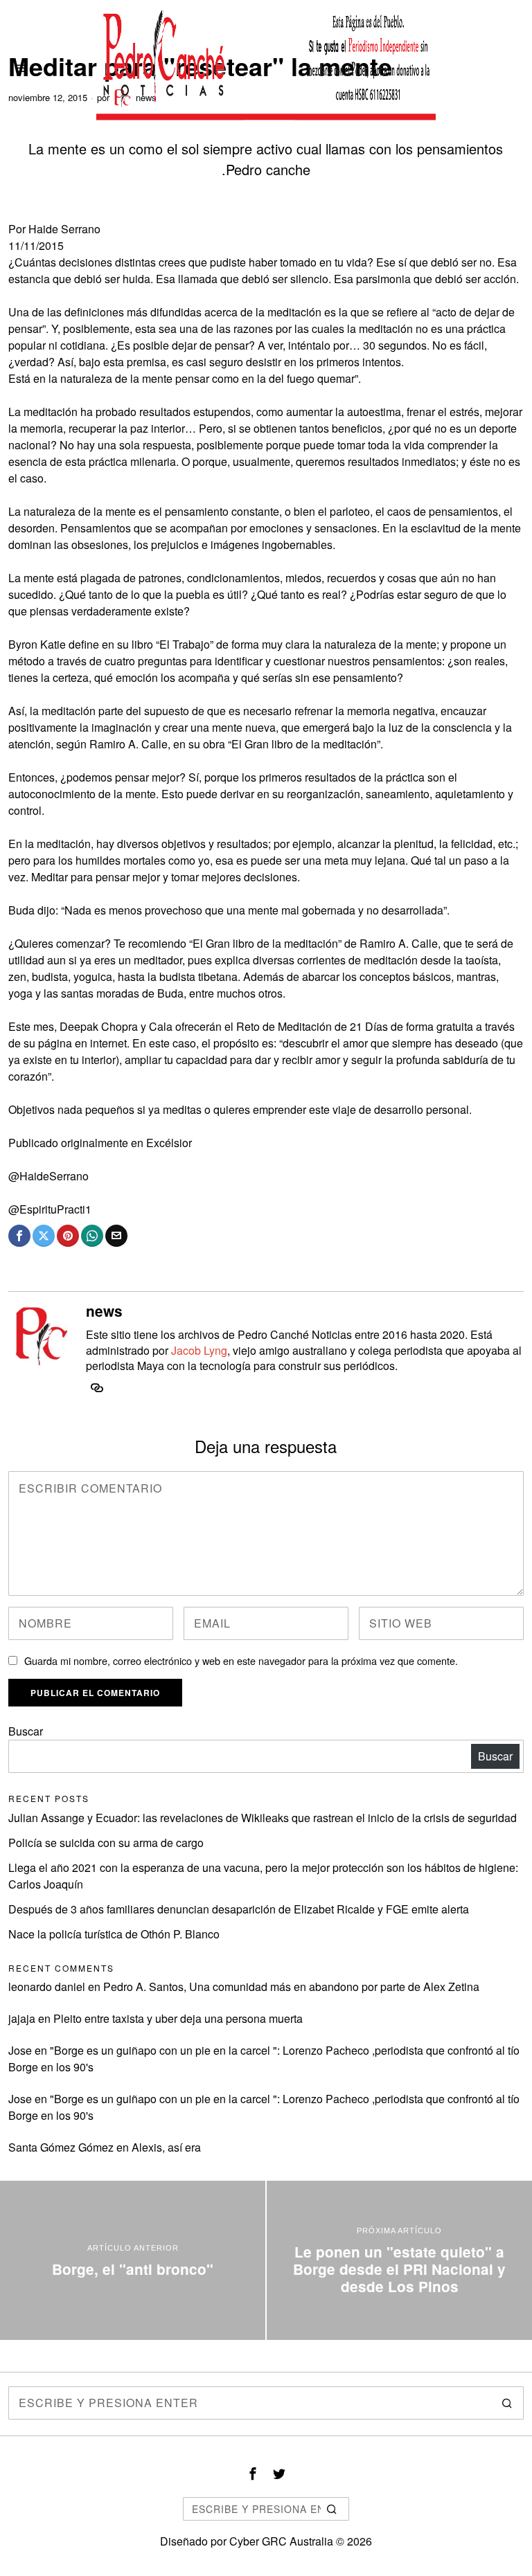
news (104, 1311)
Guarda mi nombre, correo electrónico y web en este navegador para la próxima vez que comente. (241, 1660)
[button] (507, 2403)
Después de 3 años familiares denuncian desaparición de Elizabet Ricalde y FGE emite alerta (239, 1909)
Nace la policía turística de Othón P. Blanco (114, 1934)
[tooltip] (19, 1236)
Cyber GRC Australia (281, 2541)
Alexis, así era (166, 2147)
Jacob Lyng (199, 1350)
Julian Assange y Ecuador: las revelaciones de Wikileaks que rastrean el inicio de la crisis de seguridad (263, 1818)
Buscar (26, 1731)
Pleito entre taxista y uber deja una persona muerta (178, 2018)
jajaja (22, 2018)
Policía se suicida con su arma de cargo (106, 1843)
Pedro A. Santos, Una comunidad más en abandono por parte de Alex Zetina (291, 1987)
